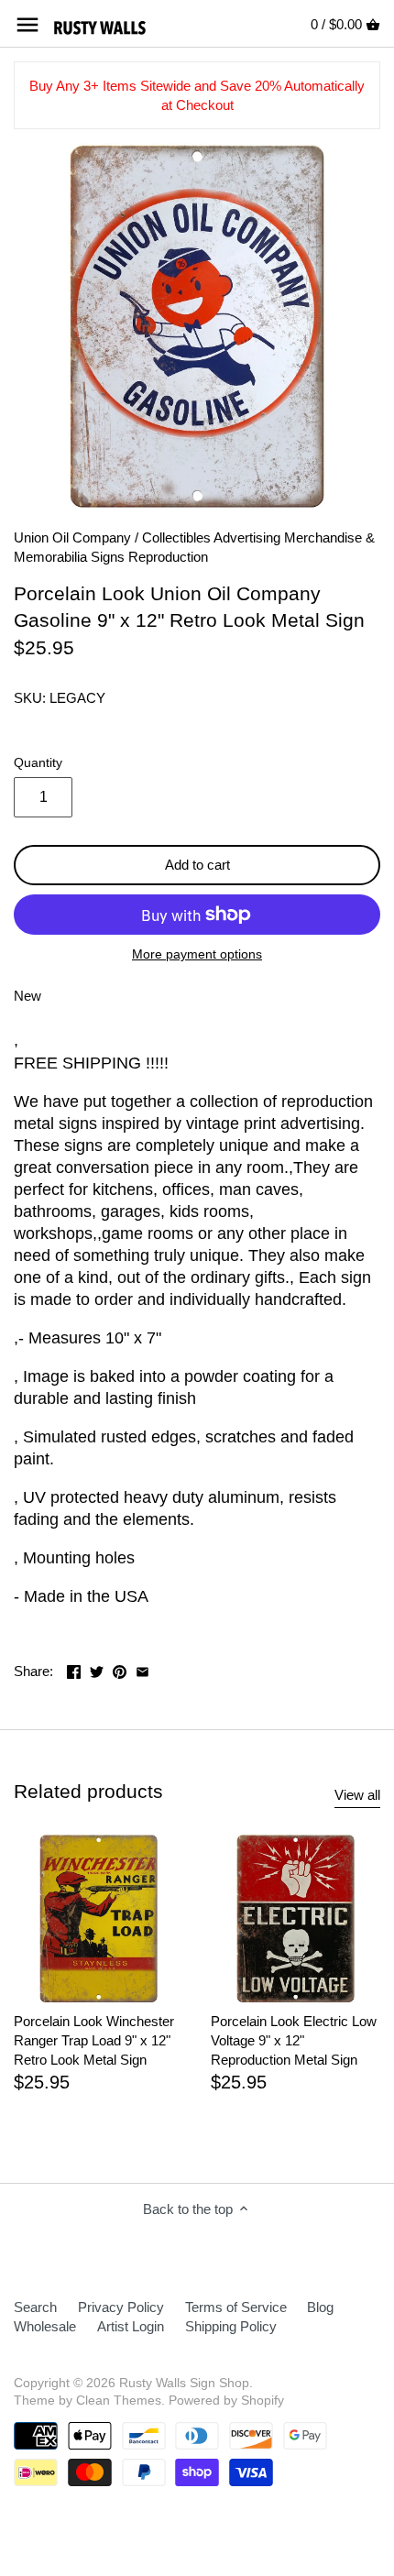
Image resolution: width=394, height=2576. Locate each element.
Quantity (38, 763)
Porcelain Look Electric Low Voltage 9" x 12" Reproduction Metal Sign (294, 2040)
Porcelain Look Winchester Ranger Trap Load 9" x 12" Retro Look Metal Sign (94, 2040)
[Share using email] (142, 1669)
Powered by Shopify (226, 2401)
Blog (320, 2307)
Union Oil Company (72, 537)
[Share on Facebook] (74, 1669)
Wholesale (45, 2326)
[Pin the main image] (120, 1669)
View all (357, 1795)
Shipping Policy (231, 2326)
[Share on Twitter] (97, 1669)
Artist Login (131, 2326)
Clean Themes (119, 2401)
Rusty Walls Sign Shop (184, 2383)
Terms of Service (236, 2307)
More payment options (197, 954)
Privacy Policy (121, 2307)
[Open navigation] (27, 25)
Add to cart (197, 865)
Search (35, 2307)
